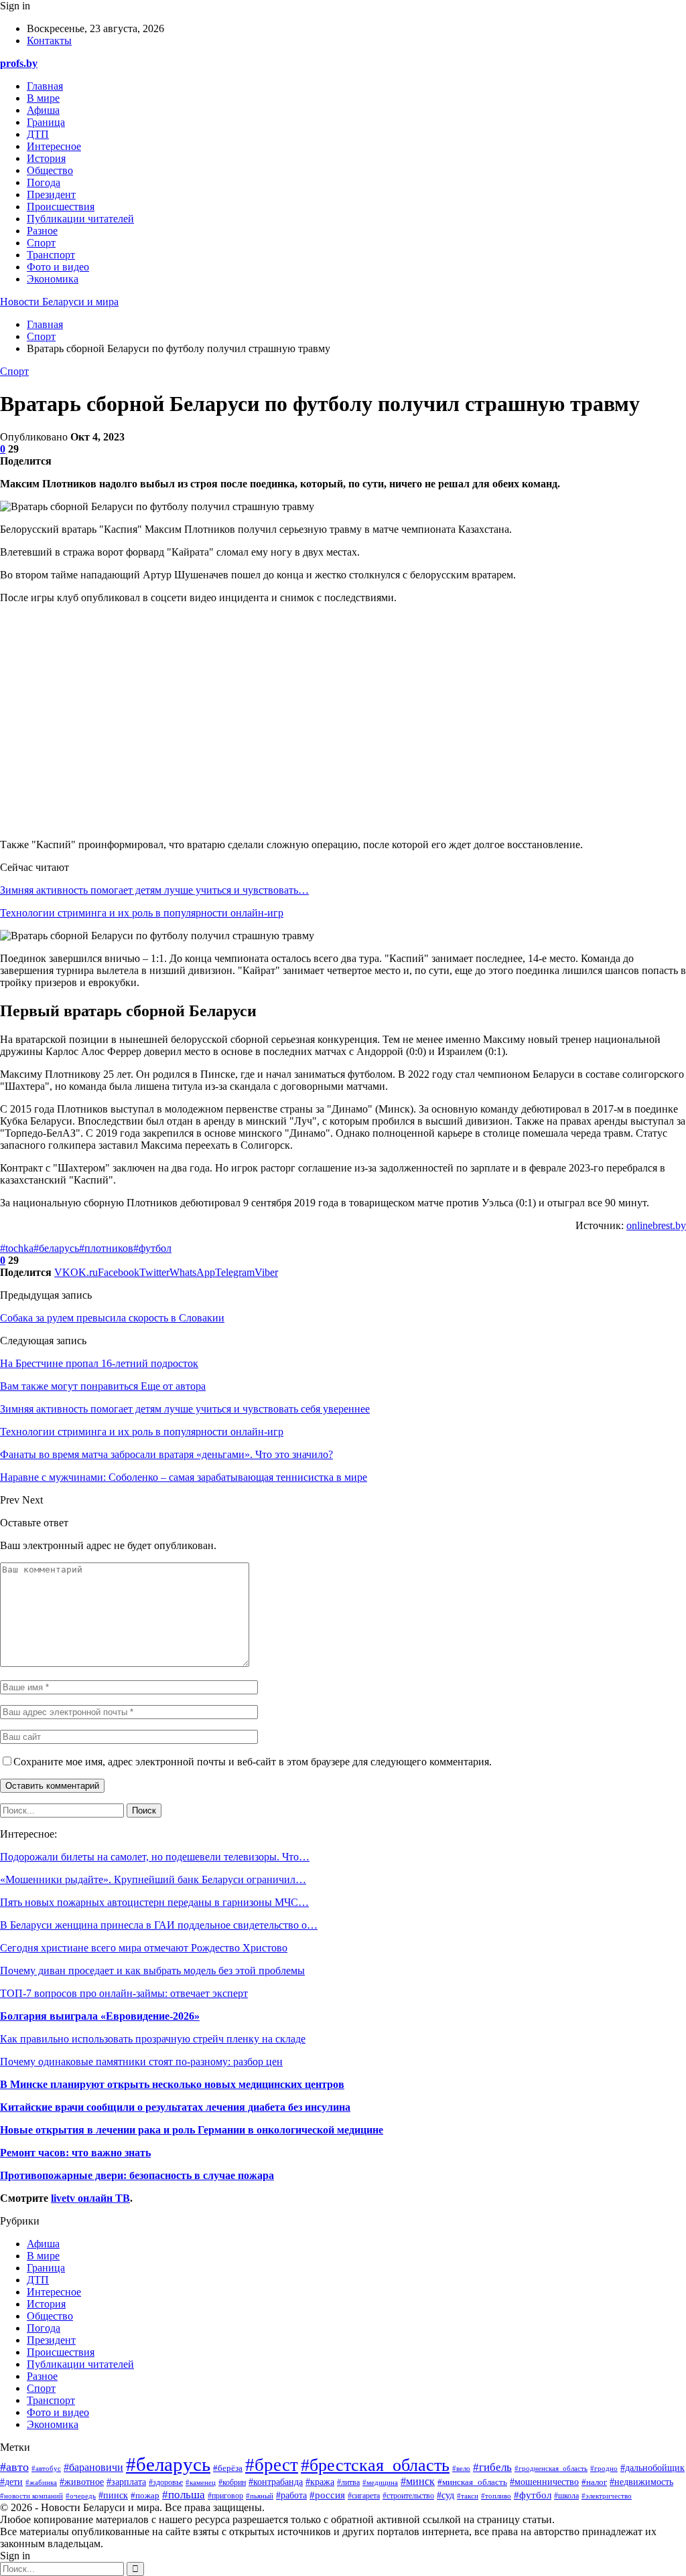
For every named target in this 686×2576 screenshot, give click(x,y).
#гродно (604, 2468)
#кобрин (232, 2482)
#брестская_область (375, 2465)
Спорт (41, 243)
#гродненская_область (551, 2468)
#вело (461, 2468)
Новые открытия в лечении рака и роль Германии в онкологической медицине (192, 2130)
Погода (44, 182)
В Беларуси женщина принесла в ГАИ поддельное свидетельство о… (159, 1925)
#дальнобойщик (653, 2468)
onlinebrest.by (656, 1225)
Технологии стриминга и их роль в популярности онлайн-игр (142, 913)
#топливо (496, 2496)
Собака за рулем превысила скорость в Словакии (112, 1318)
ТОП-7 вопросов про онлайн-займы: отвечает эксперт (124, 1993)
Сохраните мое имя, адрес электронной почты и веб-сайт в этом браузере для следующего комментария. (253, 1762)
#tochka (17, 1248)
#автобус (46, 2468)
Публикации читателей (80, 219)
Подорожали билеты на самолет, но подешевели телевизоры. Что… (155, 1857)
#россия (327, 2495)
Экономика (53, 279)
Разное (42, 231)
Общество (50, 170)
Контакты (49, 41)
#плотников (106, 1248)
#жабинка (41, 2482)
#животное (82, 2482)
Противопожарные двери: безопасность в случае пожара (137, 2175)
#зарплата (126, 2482)
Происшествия (61, 207)
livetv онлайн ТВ (90, 2198)
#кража (320, 2482)
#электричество (607, 2496)
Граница (46, 122)
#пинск (113, 2495)
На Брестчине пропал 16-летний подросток (99, 1363)
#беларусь (56, 1248)
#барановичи (93, 2467)
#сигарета (364, 2496)
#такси (468, 2496)
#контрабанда (276, 2482)
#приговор (225, 2496)
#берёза (228, 2468)
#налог (594, 2482)
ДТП (38, 134)
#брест (272, 2465)
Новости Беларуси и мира (59, 302)
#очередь (81, 2496)
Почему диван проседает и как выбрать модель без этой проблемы (152, 1970)
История (46, 158)
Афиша (43, 110)
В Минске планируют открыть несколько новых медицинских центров (172, 2084)
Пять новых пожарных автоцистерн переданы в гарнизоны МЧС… (154, 1902)
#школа (566, 2496)
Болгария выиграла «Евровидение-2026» (100, 2016)
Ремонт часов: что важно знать (75, 2153)
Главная (45, 86)
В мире (43, 98)
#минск (418, 2481)
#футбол (152, 1248)
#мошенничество (544, 2482)
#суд (445, 2495)
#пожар (145, 2495)
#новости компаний (31, 2496)
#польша (184, 2494)
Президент (51, 194)
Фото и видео (58, 267)
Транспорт (51, 255)
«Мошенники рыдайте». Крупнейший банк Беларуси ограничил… (153, 1879)
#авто (14, 2467)
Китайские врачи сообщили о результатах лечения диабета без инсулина (175, 2107)
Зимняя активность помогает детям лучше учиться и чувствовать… (154, 890)
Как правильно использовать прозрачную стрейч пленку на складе (153, 2039)
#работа (291, 2495)
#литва (348, 2482)
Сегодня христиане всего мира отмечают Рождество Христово (144, 1948)
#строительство (408, 2496)
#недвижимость (641, 2482)
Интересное (54, 146)
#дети (11, 2482)
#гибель (492, 2467)
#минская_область (472, 2482)
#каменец (201, 2482)
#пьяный (260, 2496)
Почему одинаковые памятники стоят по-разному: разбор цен (141, 2062)
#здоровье (166, 2483)
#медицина (380, 2482)
